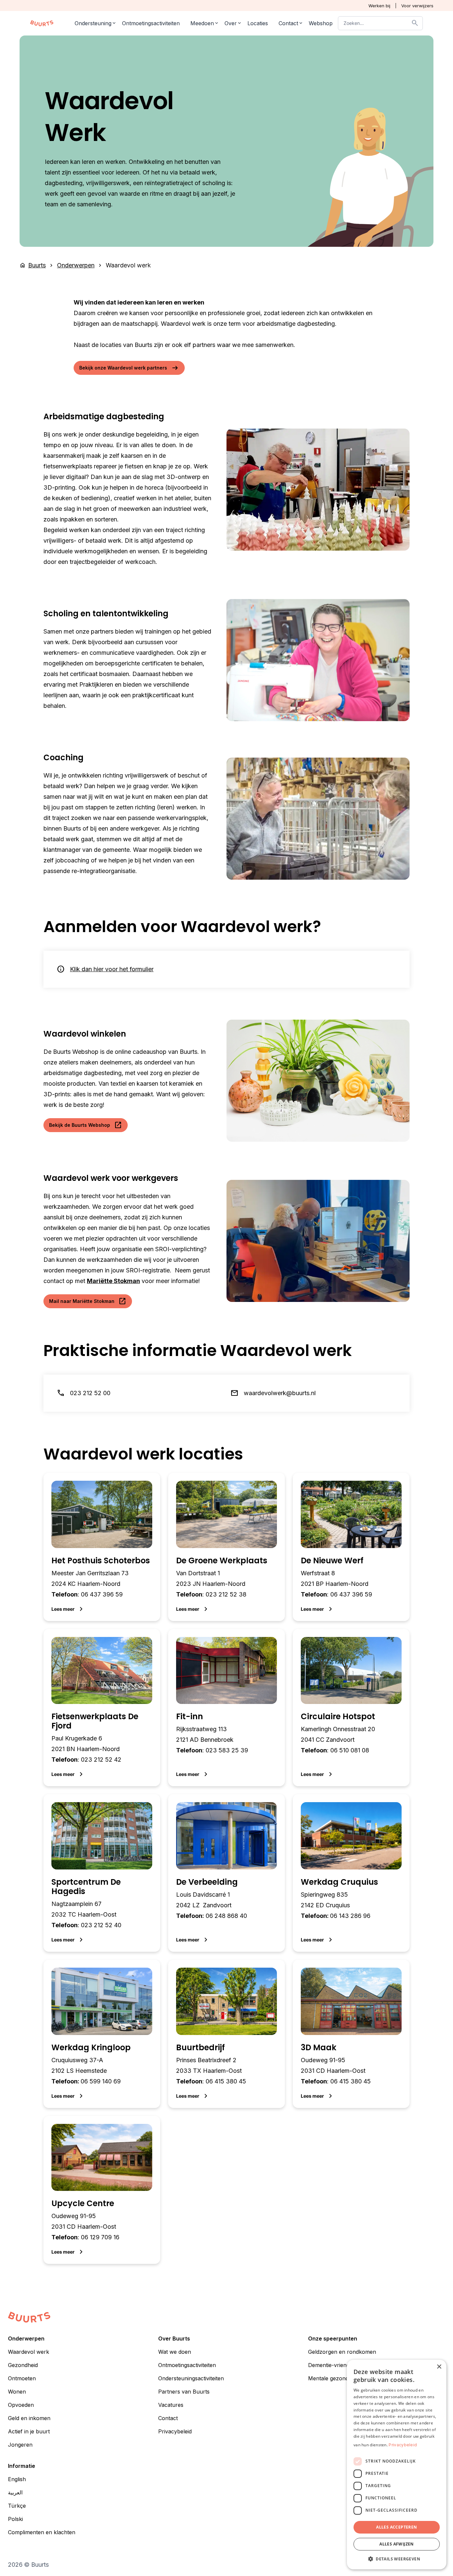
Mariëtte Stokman (113, 1281)
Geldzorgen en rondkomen (342, 2352)
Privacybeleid (175, 2432)
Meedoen (202, 23)
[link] (102, 1547)
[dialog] (397, 2465)
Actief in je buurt (29, 2432)
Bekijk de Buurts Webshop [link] (86, 1125)
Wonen (17, 2392)
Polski (15, 2519)
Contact (288, 23)
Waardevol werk (29, 2352)
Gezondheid (23, 2365)
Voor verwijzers (417, 6)
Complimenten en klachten (42, 2533)
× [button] (439, 2367)
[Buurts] (42, 23)
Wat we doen (175, 2352)
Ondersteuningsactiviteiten (191, 2379)
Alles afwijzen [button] (397, 2544)
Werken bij (379, 6)
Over (231, 23)
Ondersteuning (93, 23)
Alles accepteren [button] (396, 2527)
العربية (15, 2493)
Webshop (321, 23)
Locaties (258, 23)
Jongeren (20, 2445)
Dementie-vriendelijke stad (341, 2365)
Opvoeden (21, 2405)
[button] (397, 2559)
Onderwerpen (76, 265)
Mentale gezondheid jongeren (345, 2379)
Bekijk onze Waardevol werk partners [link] (129, 368)
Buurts (37, 265)
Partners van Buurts (184, 2392)
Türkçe (17, 2506)
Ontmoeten (22, 2379)
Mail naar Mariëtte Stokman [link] (88, 1301)
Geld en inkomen (29, 2418)
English (17, 2479)
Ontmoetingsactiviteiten (151, 23)
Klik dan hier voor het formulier (112, 969)
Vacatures (171, 2405)
